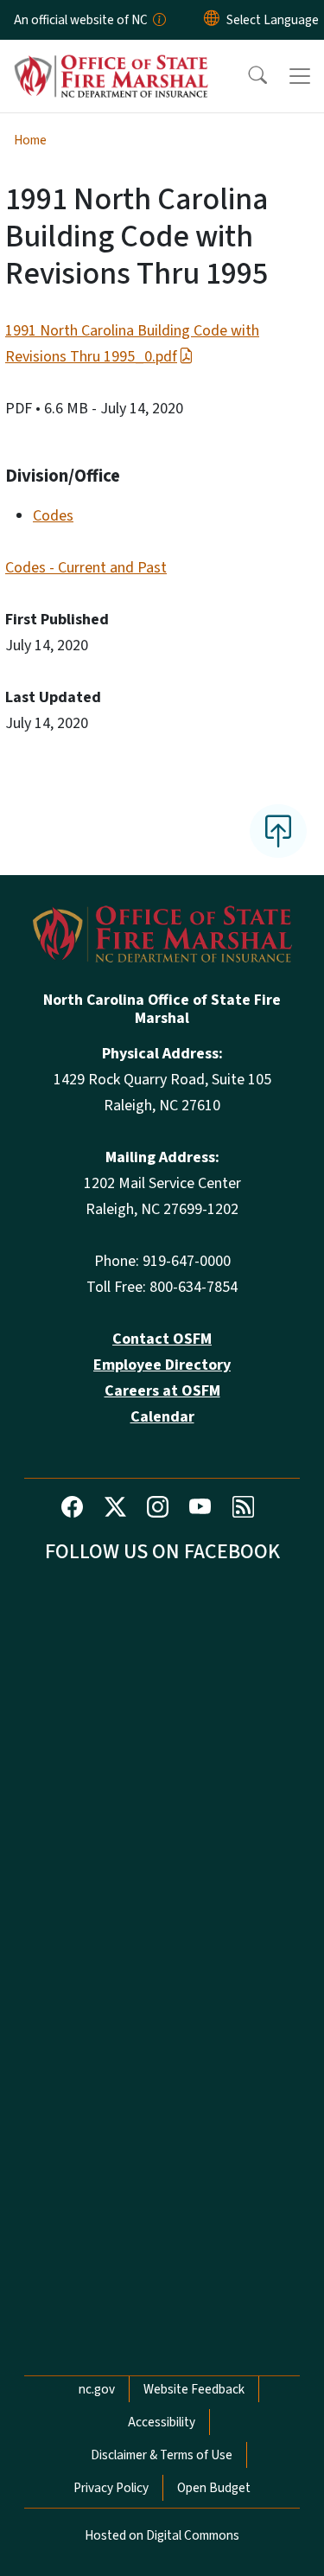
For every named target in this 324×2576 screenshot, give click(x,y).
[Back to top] (278, 831)
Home (30, 140)
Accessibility (162, 2422)
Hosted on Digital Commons (162, 2535)
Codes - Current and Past (86, 568)
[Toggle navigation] (300, 76)
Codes (53, 516)
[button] (246, 76)
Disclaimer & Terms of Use (162, 2455)
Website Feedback (194, 2389)
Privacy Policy (111, 2488)
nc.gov (97, 2389)
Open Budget (214, 2488)
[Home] (111, 60)
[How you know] (158, 20)
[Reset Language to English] (212, 20)
